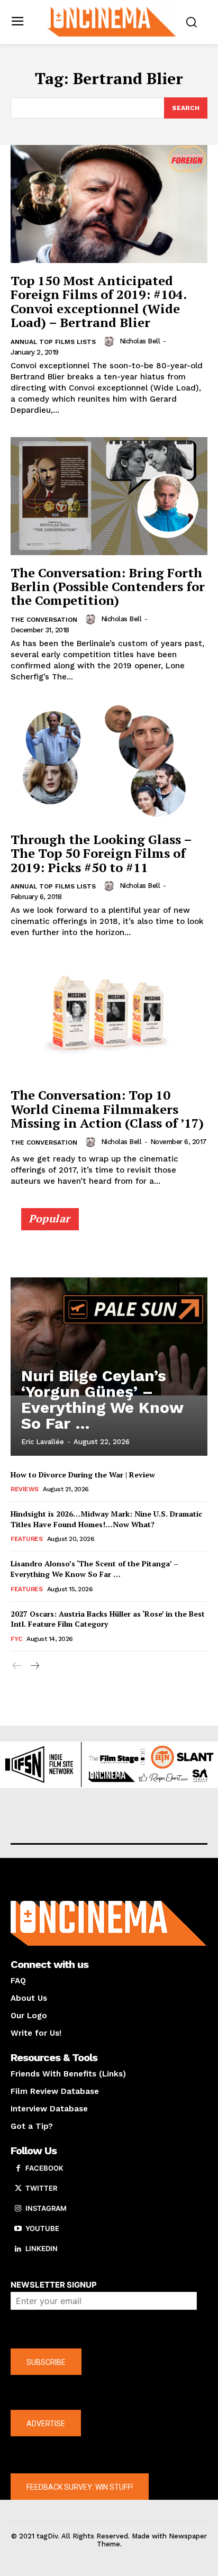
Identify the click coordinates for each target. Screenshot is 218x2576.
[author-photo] (111, 341)
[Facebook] (18, 2169)
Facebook (44, 2168)
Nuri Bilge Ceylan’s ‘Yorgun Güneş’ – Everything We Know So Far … (102, 1399)
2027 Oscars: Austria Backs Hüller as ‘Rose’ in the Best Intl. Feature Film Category (108, 1619)
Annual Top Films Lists (53, 342)
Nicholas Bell (140, 341)
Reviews (25, 1489)
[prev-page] (17, 1666)
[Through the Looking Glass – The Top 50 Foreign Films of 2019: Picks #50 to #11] (109, 763)
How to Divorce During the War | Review (83, 1475)
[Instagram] (18, 2209)
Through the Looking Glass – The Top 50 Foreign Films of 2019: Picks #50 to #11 (101, 853)
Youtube (42, 2228)
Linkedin (42, 2248)
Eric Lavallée (43, 1442)
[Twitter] (18, 2189)
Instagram (46, 2208)
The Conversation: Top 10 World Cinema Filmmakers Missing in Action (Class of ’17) (107, 1109)
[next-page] (34, 1666)
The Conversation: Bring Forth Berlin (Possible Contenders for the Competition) (108, 587)
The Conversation (44, 620)
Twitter (41, 2188)
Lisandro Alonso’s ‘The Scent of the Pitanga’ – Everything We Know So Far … (94, 1569)
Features (26, 1539)
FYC (16, 1639)
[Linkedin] (18, 2249)
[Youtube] (18, 2229)
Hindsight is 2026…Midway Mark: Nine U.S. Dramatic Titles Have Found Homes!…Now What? (106, 1519)
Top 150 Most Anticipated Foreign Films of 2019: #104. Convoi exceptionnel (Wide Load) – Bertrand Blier (99, 301)
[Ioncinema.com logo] (112, 21)
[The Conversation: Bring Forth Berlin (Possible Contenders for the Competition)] (109, 496)
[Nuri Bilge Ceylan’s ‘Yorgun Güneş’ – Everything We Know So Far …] (109, 1337)
